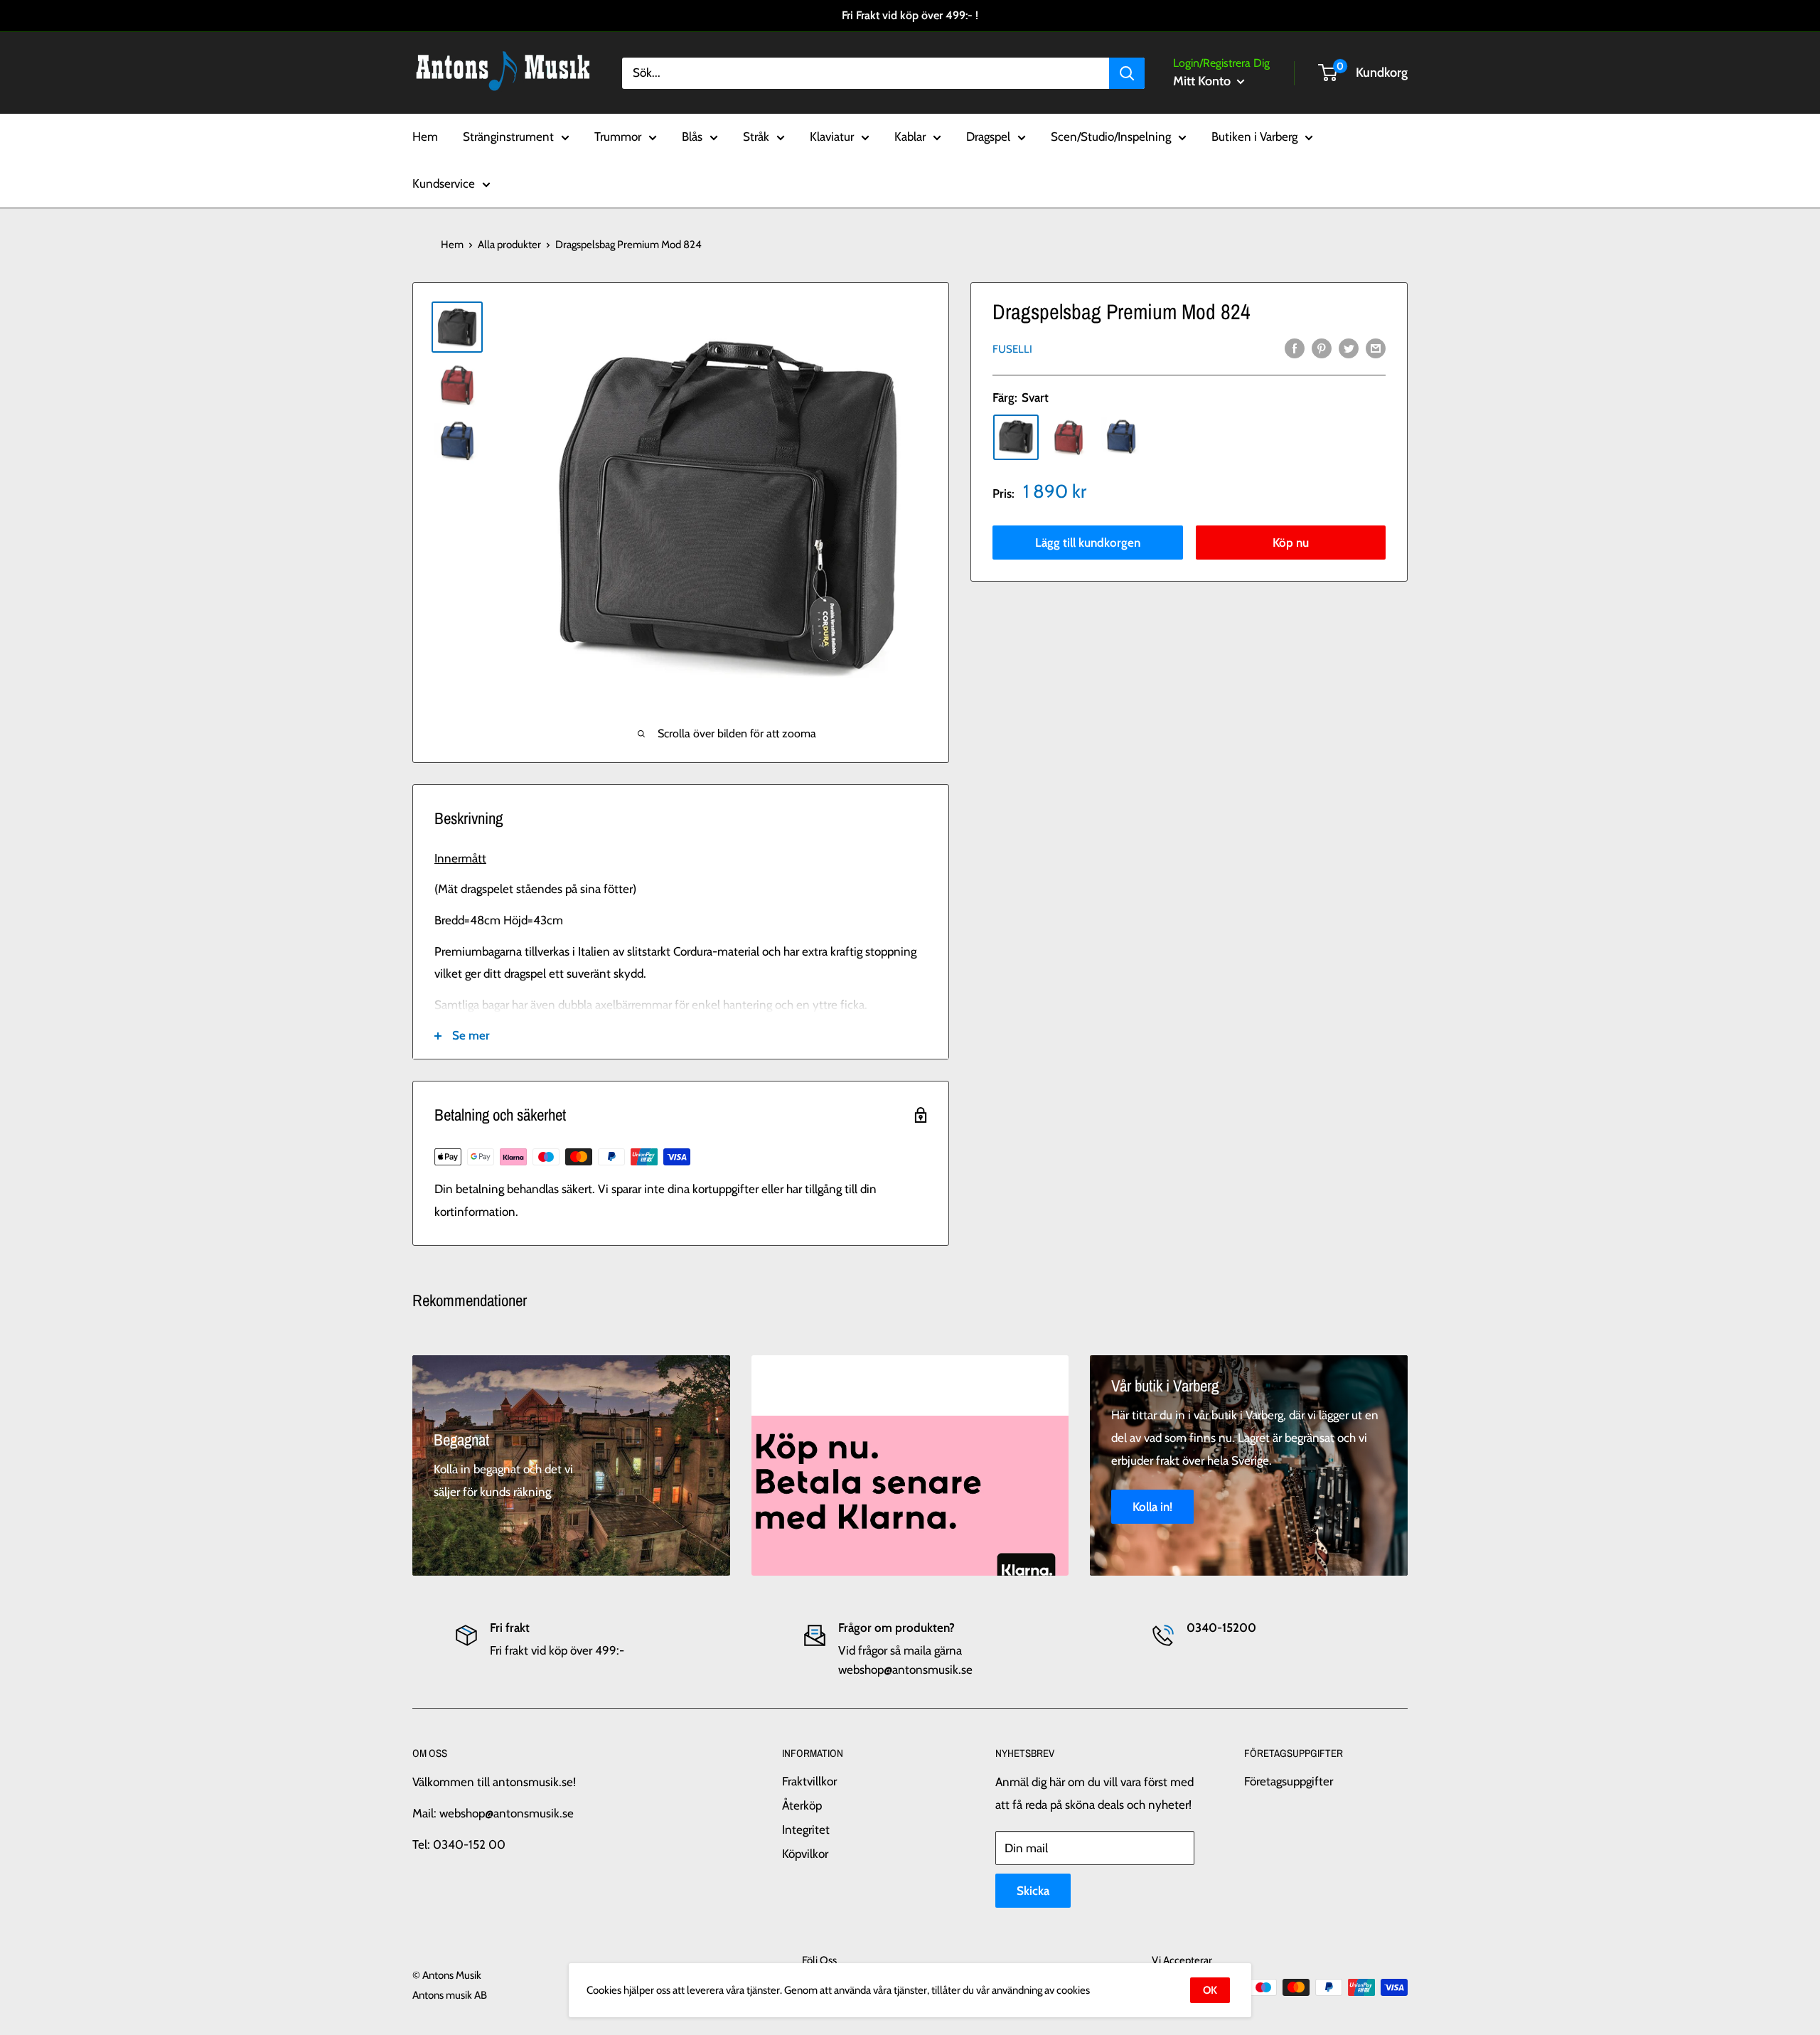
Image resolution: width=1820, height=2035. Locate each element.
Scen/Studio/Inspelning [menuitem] (1111, 137)
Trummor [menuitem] (618, 137)
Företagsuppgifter (1289, 1781)
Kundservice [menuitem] (444, 183)
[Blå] (1121, 437)
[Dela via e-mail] (1376, 348)
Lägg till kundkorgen (1088, 542)
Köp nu (1291, 542)
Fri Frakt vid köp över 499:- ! (910, 15)
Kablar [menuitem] (910, 137)
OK (1210, 1990)
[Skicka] (1127, 73)
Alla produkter (509, 245)
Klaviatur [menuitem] (832, 137)
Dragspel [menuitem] (988, 137)
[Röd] (1069, 437)
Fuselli (1012, 348)
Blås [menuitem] (692, 137)
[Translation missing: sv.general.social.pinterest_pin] (1322, 348)
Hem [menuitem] (425, 137)
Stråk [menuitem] (756, 137)
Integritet (806, 1830)
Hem (452, 245)
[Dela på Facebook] (1295, 348)
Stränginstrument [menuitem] (508, 137)
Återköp (802, 1805)
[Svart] (1016, 437)
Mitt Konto (1203, 81)
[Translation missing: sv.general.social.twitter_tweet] (1349, 348)
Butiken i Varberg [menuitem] (1254, 137)
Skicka (1033, 1891)
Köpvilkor (805, 1854)
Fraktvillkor (809, 1781)
